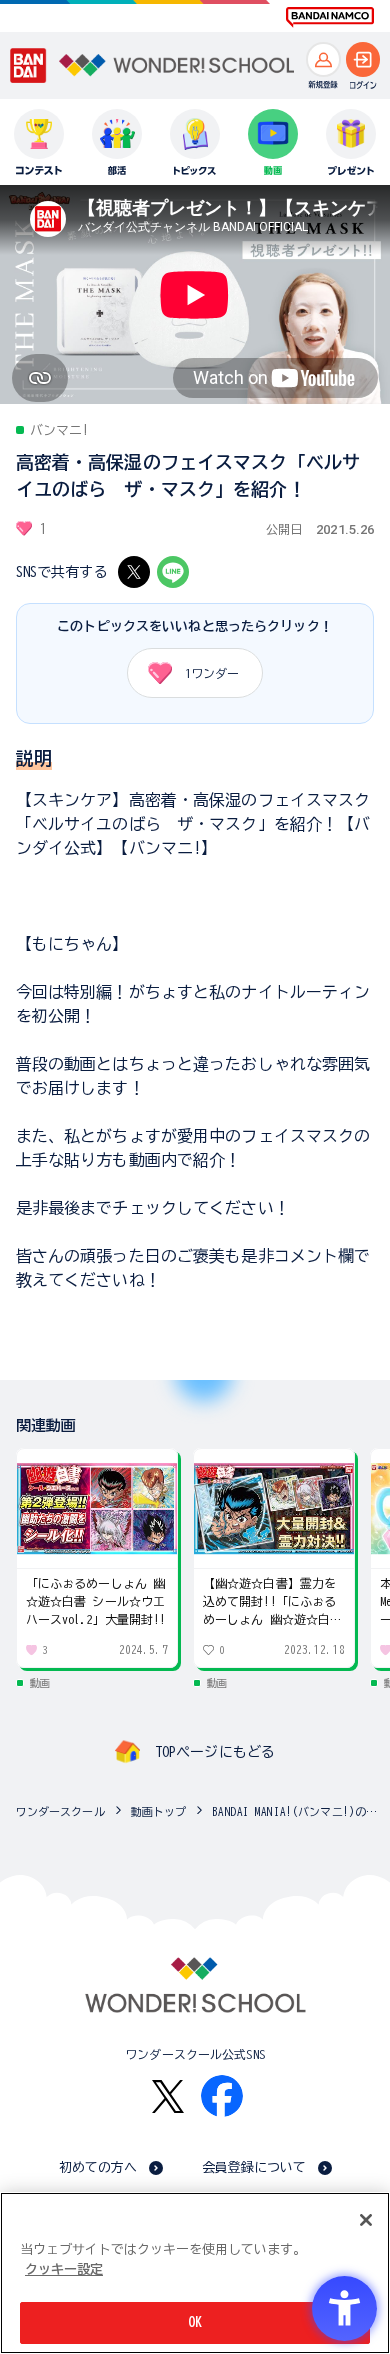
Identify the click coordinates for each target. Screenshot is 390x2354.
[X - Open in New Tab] (134, 572)
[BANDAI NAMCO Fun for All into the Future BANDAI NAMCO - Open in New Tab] (330, 17)
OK (195, 2322)
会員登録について (254, 2167)
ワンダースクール (60, 1811)
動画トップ (159, 1811)
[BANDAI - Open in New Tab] (28, 65)
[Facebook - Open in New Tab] (222, 2096)
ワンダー (212, 673)
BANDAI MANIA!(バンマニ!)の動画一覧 (296, 1811)
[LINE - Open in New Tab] (173, 572)
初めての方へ (98, 2167)
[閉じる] (366, 2220)
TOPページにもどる (215, 1752)
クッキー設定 (64, 2269)
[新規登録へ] (323, 59)
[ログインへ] (363, 59)
